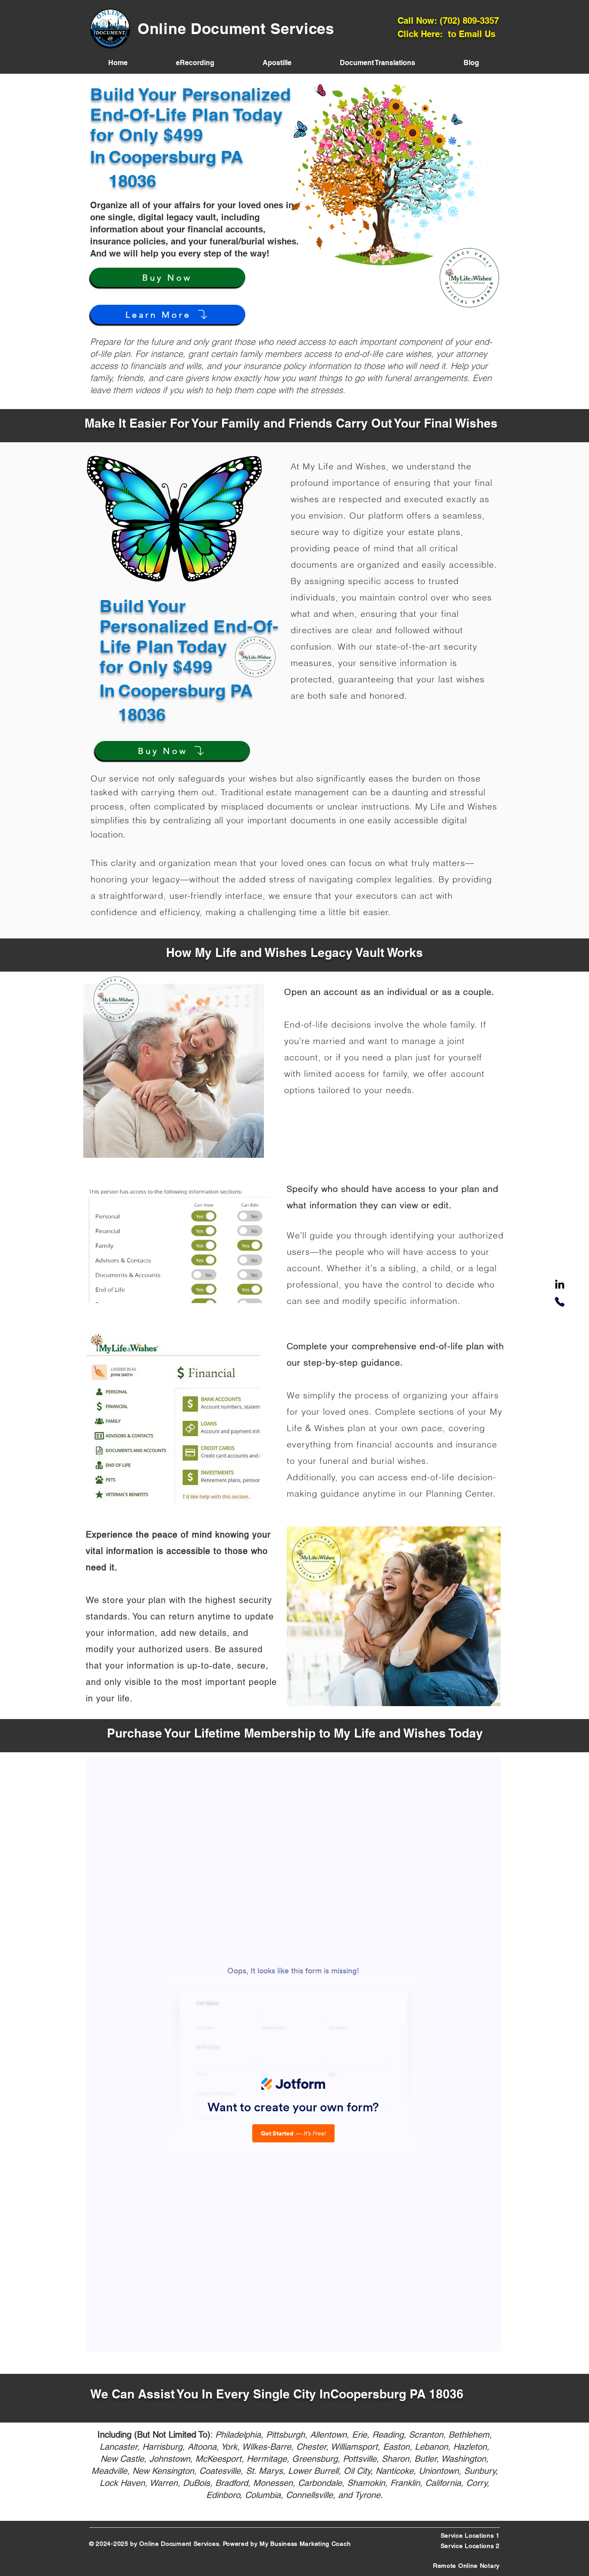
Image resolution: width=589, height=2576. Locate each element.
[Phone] (560, 1302)
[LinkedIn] (560, 1285)
